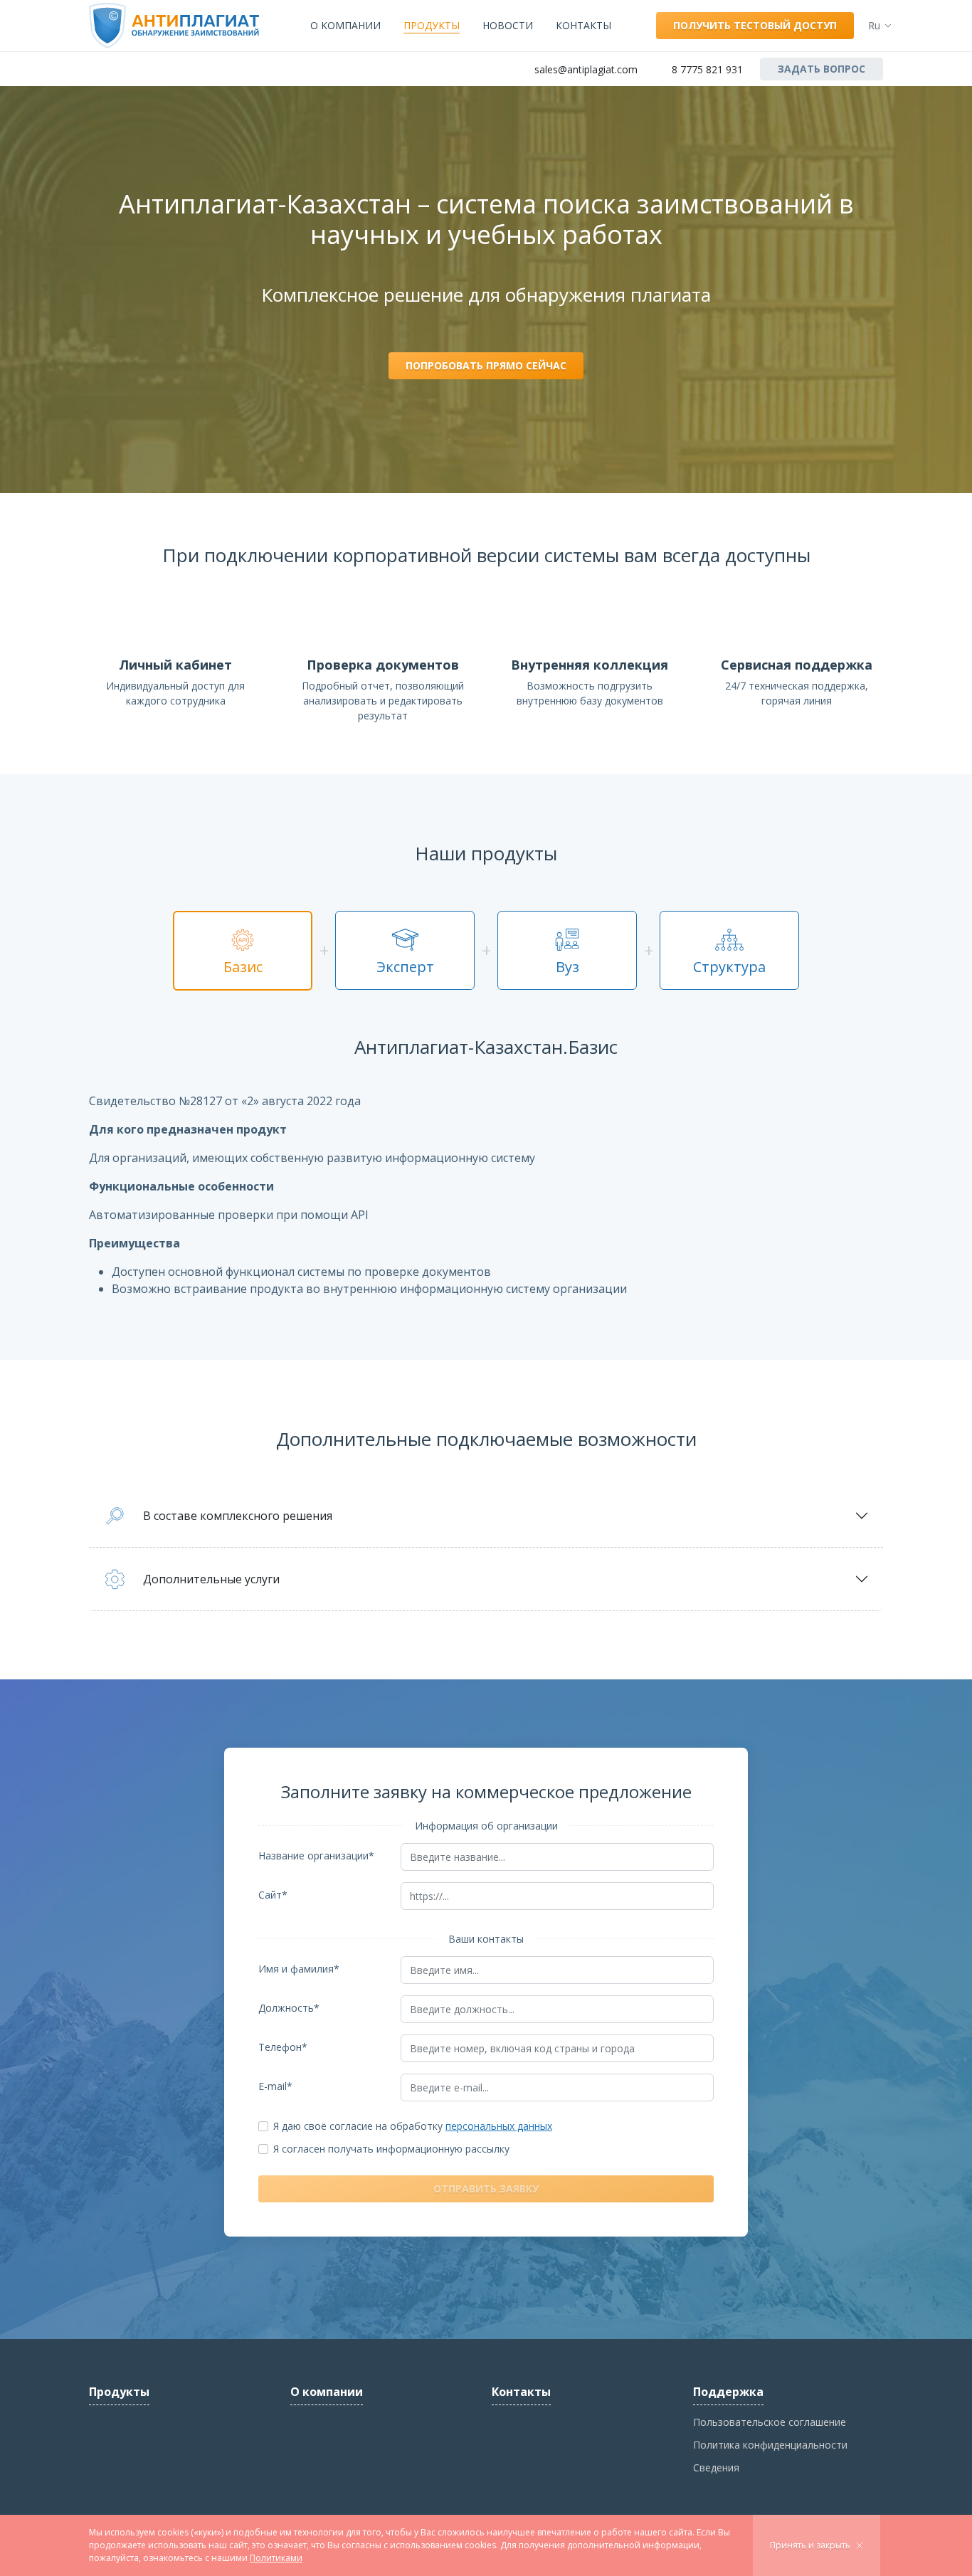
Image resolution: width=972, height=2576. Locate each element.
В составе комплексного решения (238, 1516)
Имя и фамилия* (299, 1969)
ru (874, 25)
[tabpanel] (486, 1167)
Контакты (583, 25)
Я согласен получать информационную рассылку (391, 2149)
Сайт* (273, 1895)
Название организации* (316, 1856)
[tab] (243, 951)
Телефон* (283, 2047)
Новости (508, 25)
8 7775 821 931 (707, 69)
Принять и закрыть (810, 2545)
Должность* (289, 2008)
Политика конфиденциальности (770, 2445)
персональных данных (499, 2126)
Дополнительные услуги (211, 1579)
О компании (345, 25)
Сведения (716, 2467)
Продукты (432, 25)
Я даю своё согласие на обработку (413, 2126)
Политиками (276, 2558)
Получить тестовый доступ (755, 25)
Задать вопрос (822, 69)
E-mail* (275, 2086)
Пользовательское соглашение (770, 2422)
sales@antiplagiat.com (586, 69)
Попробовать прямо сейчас (486, 365)
